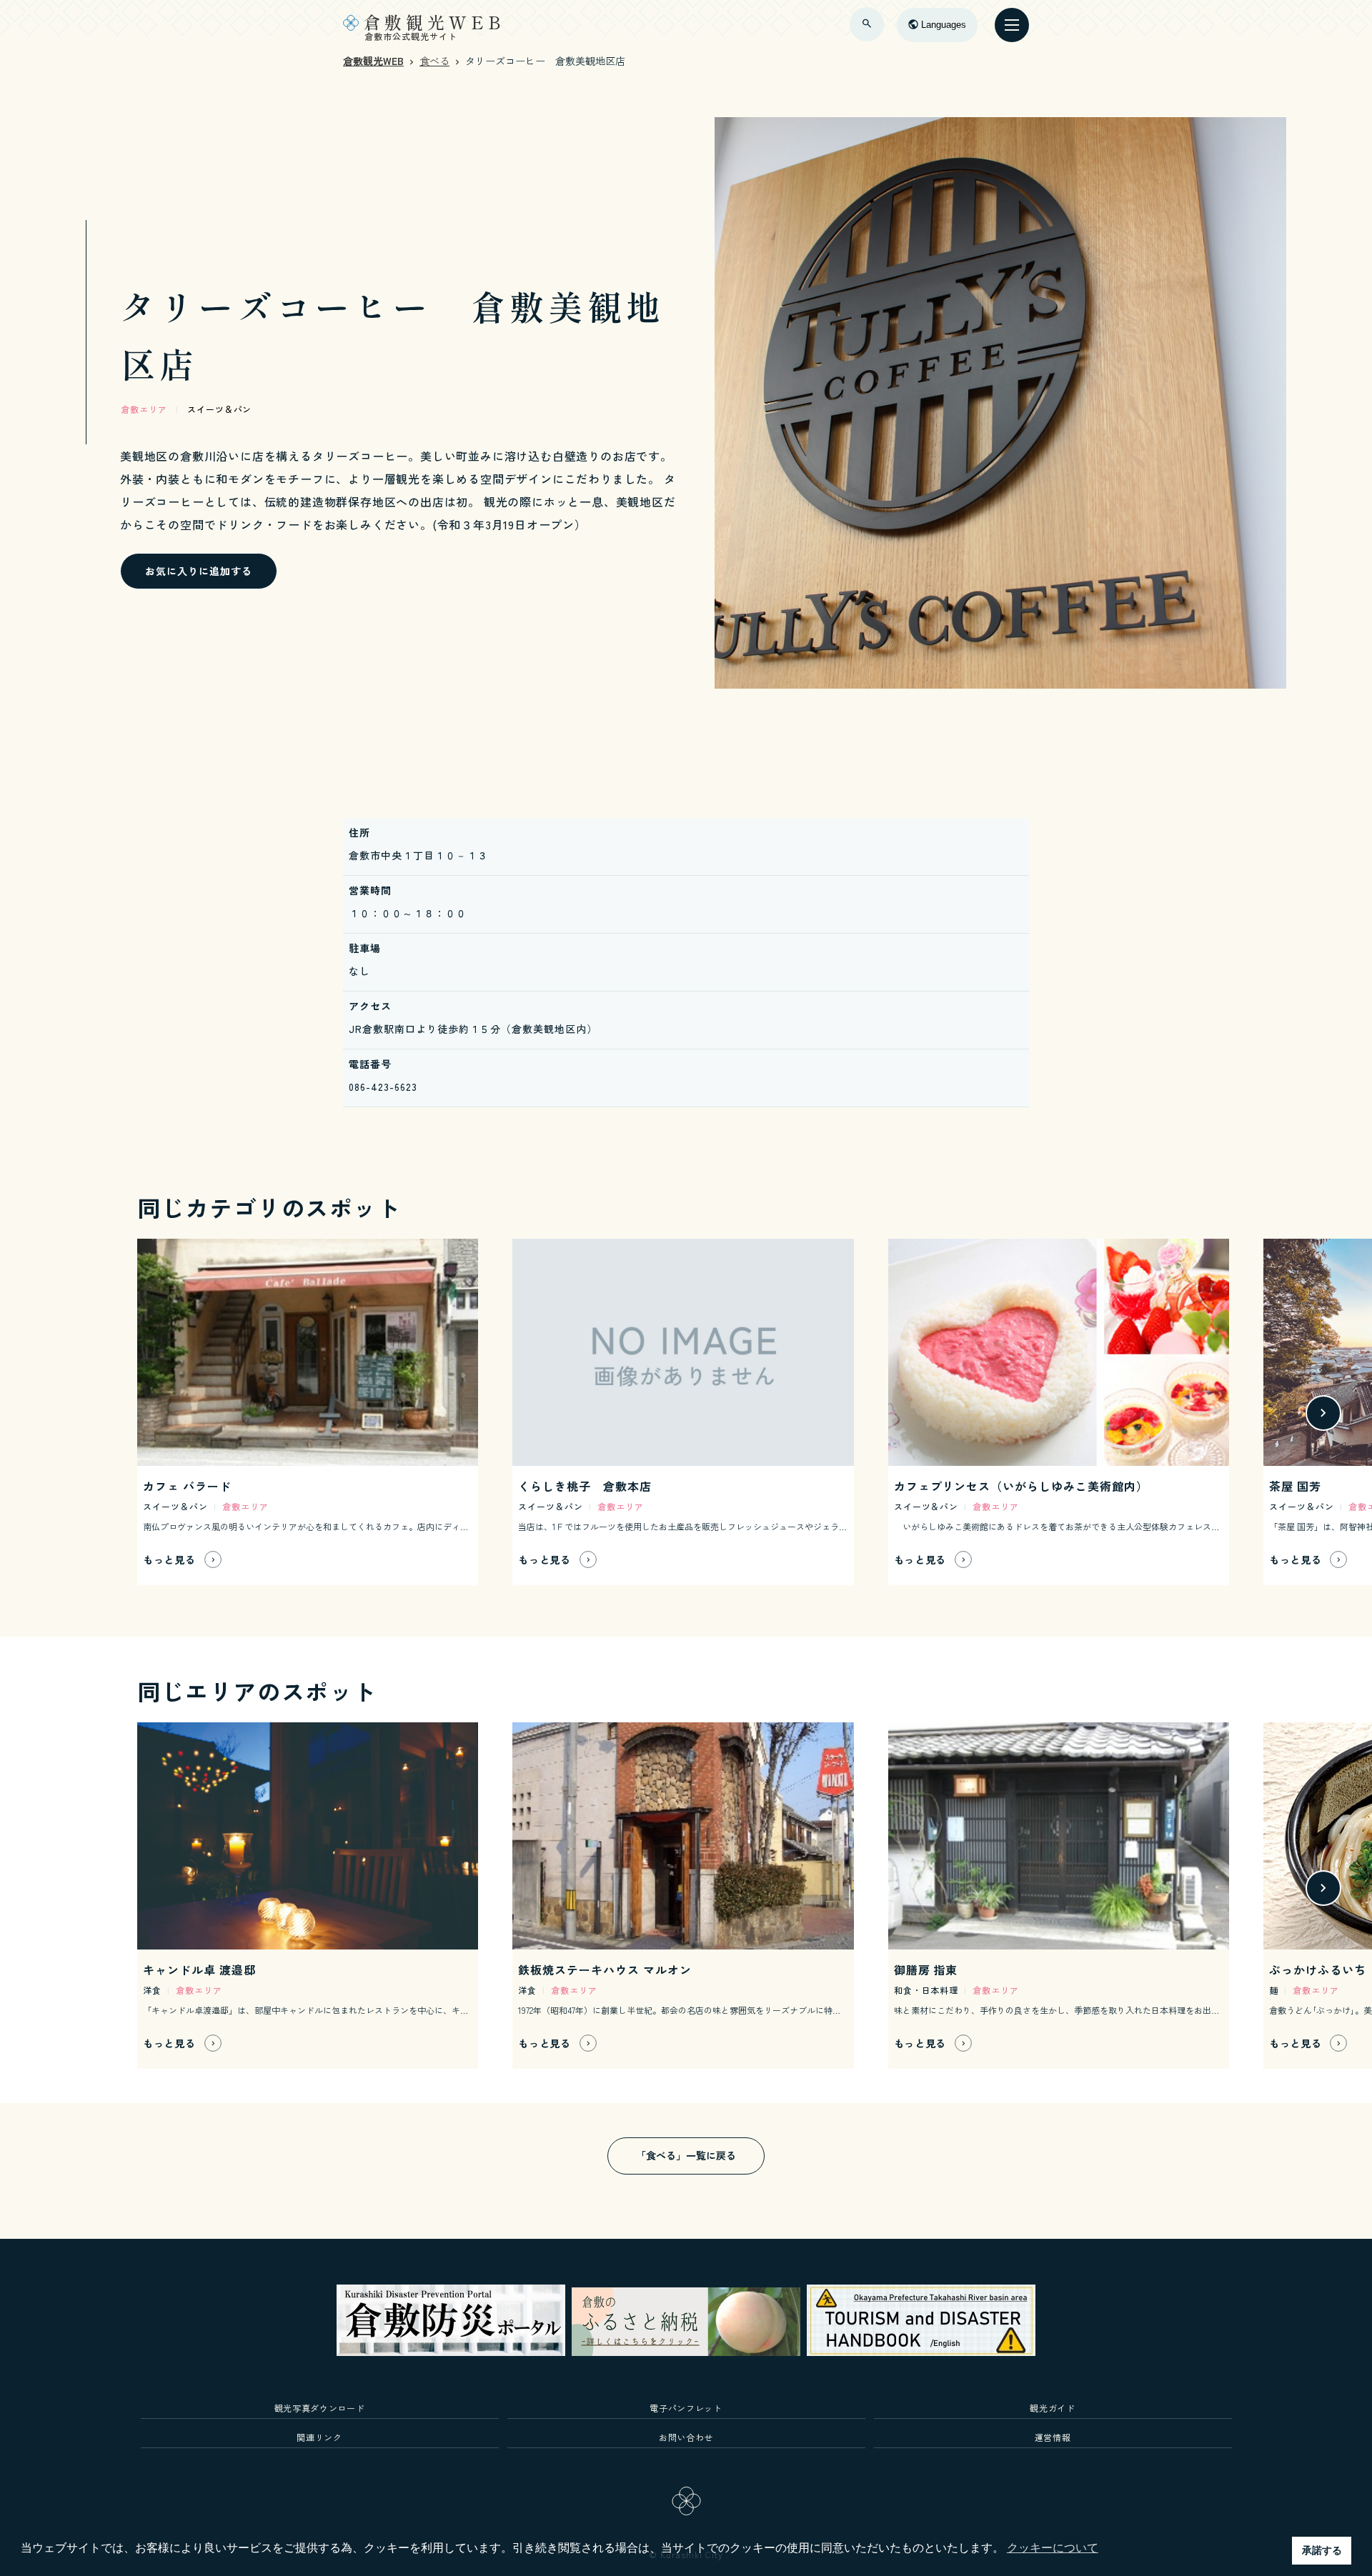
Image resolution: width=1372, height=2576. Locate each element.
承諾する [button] (1322, 2550)
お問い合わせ (686, 2437)
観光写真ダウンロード (320, 2408)
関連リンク (319, 2437)
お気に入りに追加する (199, 571)
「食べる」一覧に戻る (686, 2155)
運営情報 (1053, 2437)
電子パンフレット (686, 2408)
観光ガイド (1052, 2408)
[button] (35, 1413)
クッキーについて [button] (1053, 2548)
